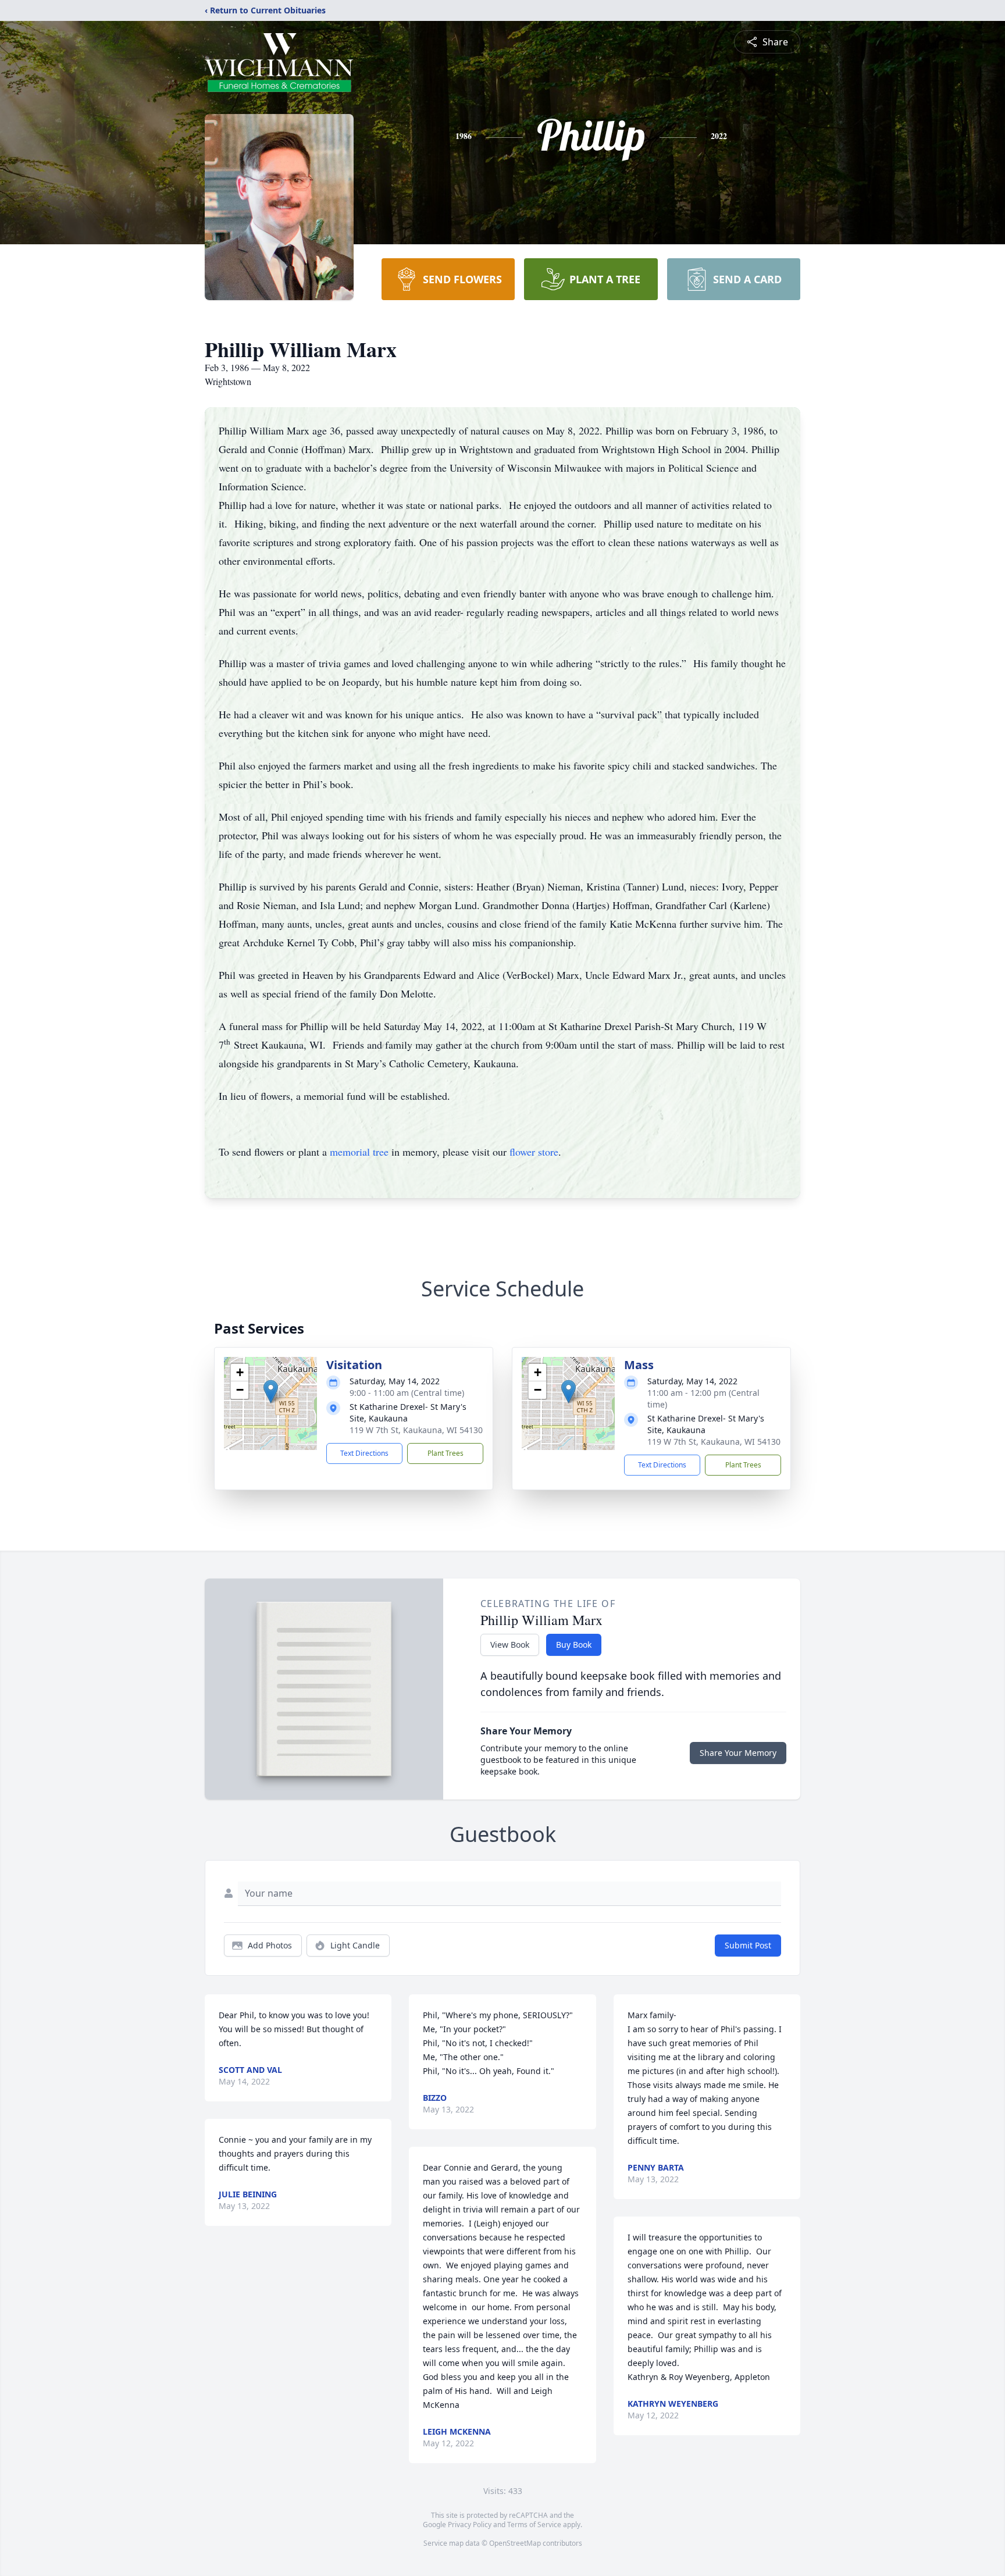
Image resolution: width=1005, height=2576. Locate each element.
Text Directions (364, 1453)
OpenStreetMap (515, 2543)
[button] (271, 1392)
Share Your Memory (738, 1753)
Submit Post (748, 1945)
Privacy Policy (470, 2525)
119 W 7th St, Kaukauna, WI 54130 (416, 1430)
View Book (510, 1645)
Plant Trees (446, 1453)
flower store (534, 1152)
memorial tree (359, 1152)
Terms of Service (534, 2525)
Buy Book (574, 1645)
